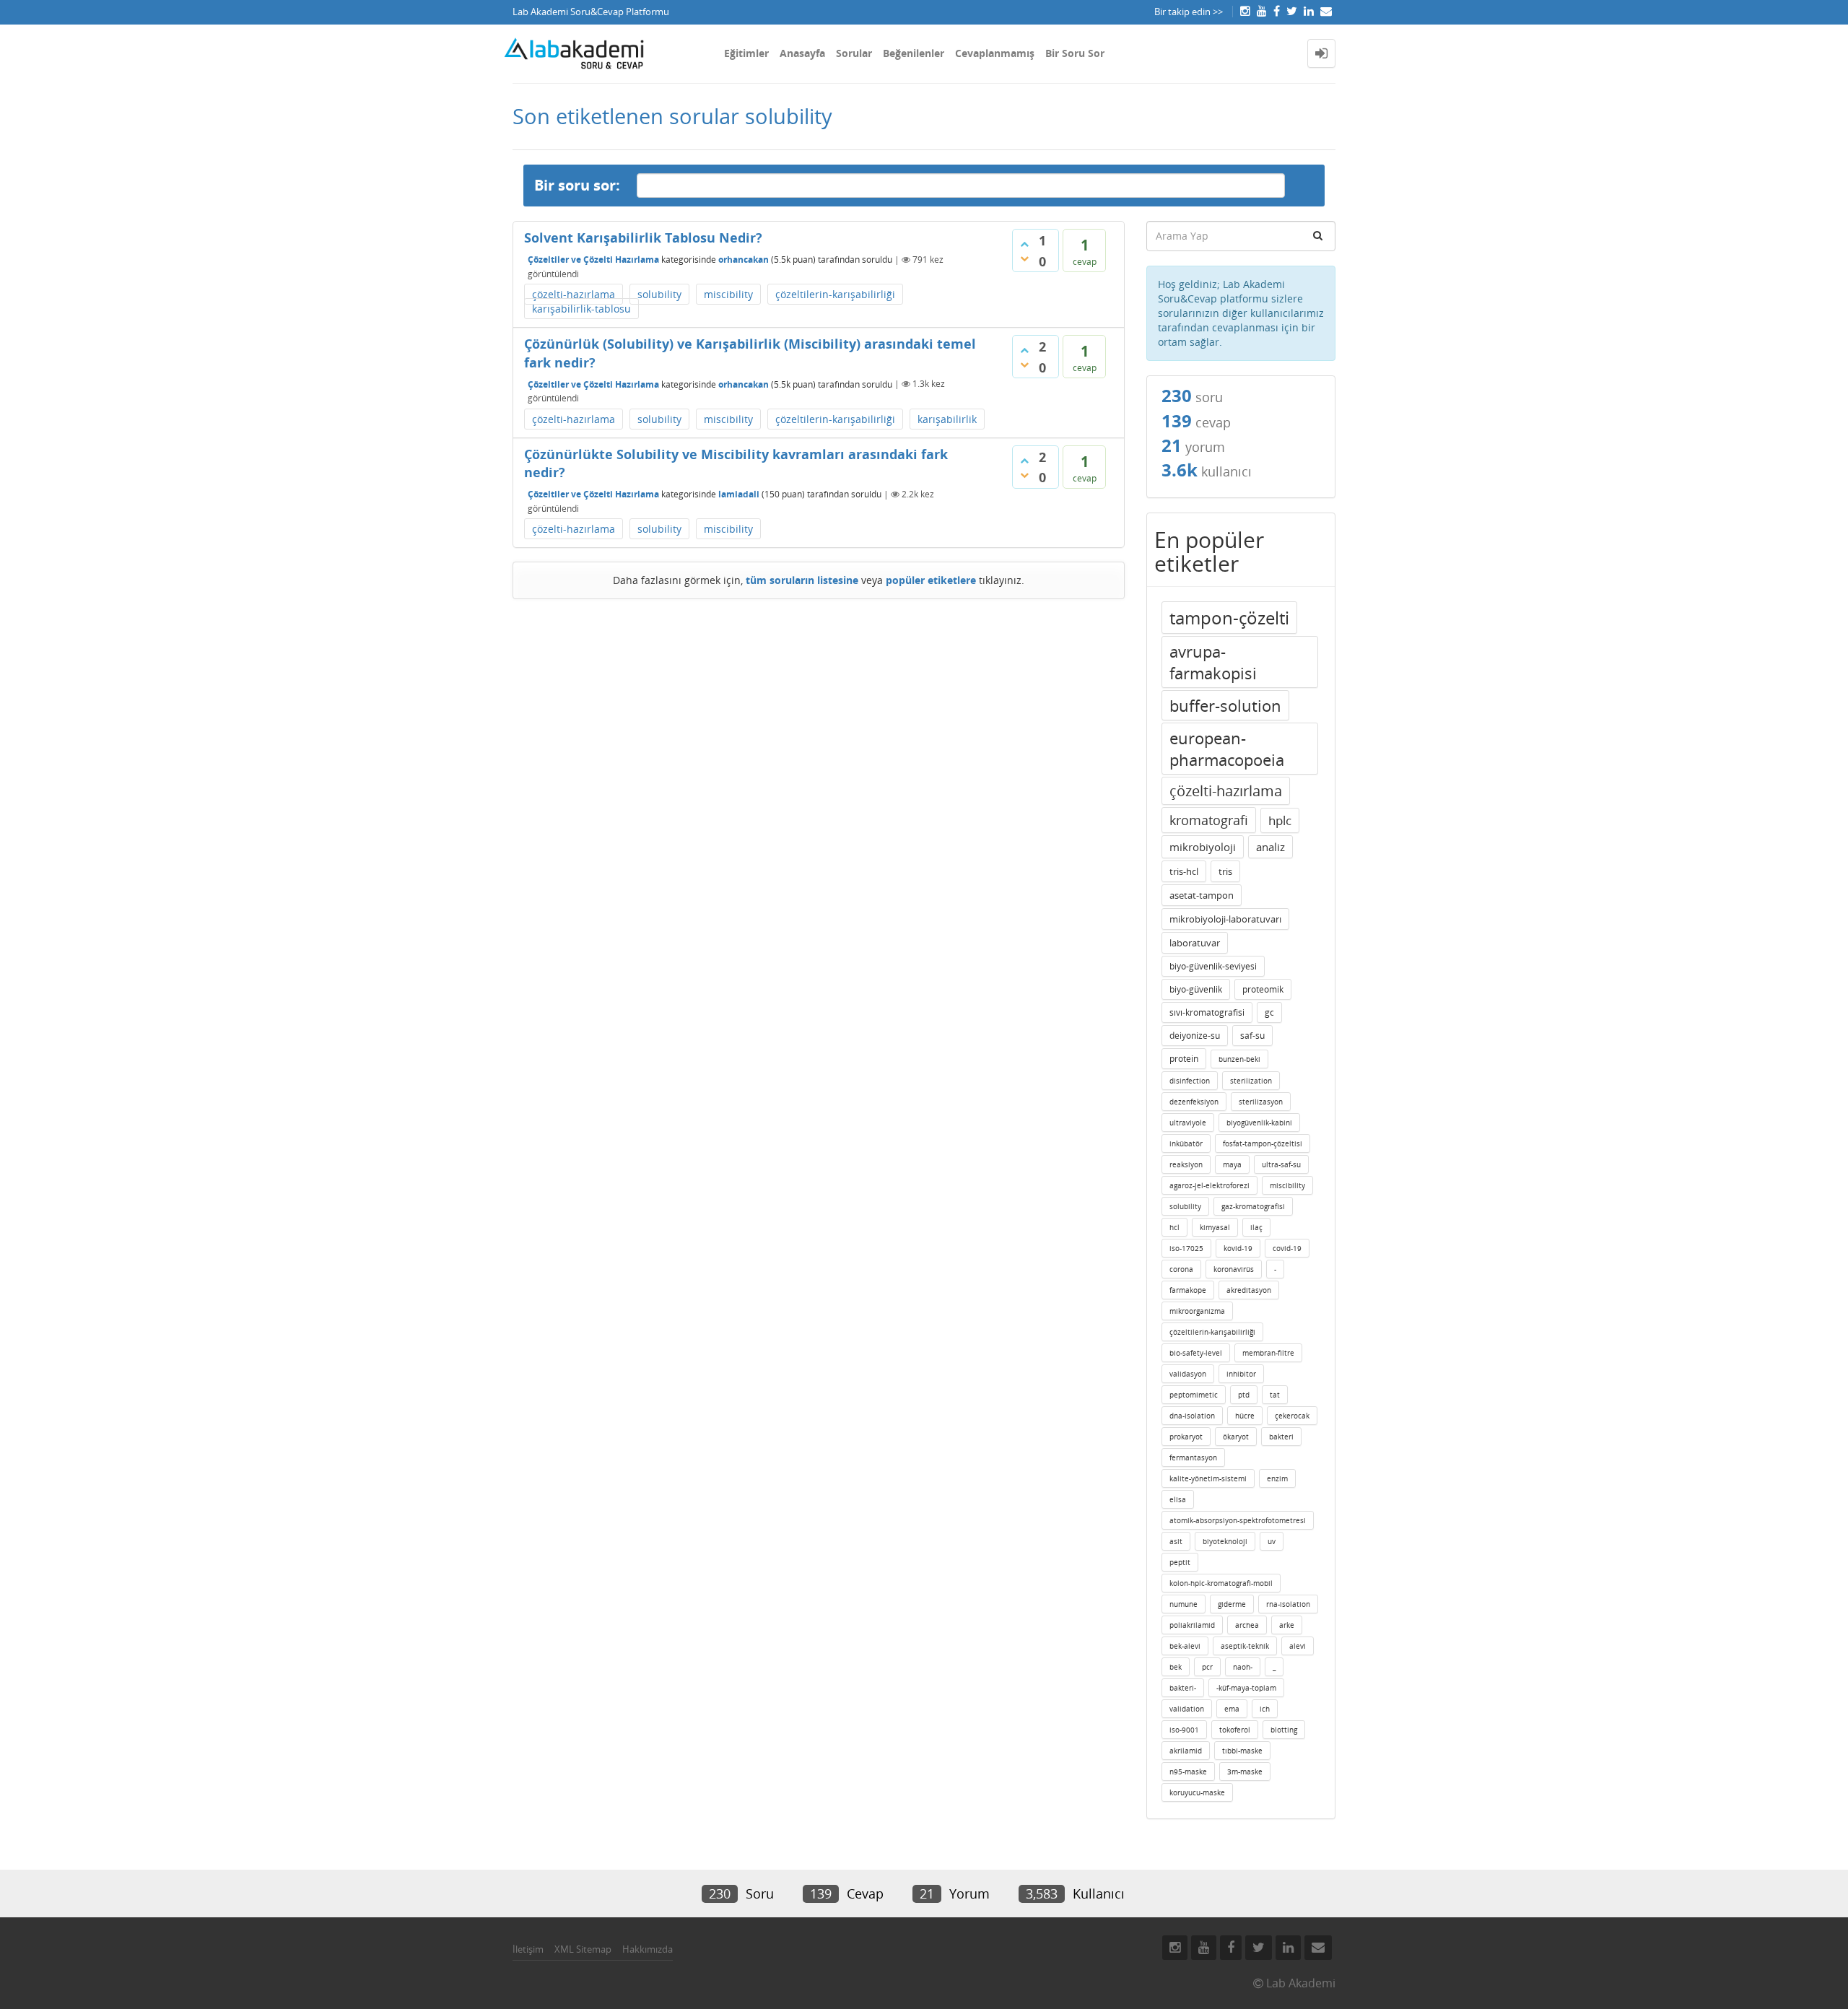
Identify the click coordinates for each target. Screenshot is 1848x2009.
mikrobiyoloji (1203, 847)
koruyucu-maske (1197, 1792)
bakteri (1281, 1437)
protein (1184, 1059)
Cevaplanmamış (995, 53)
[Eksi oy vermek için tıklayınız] (1024, 258)
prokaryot (1186, 1437)
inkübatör (1186, 1143)
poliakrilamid (1192, 1625)
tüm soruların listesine (802, 580)
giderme (1232, 1604)
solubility (659, 294)
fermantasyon (1193, 1457)
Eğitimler (746, 53)
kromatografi (1209, 820)
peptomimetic (1194, 1395)
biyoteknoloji (1225, 1541)
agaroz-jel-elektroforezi (1210, 1185)
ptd (1244, 1395)
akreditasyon (1249, 1290)
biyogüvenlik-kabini (1259, 1123)
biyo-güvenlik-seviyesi (1213, 966)
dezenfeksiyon (1194, 1102)
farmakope (1188, 1290)
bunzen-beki (1239, 1059)
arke (1287, 1625)
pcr (1207, 1667)
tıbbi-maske (1242, 1751)
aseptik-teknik (1245, 1646)
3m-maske (1245, 1772)
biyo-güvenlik (1196, 989)
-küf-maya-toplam (1246, 1688)
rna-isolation (1288, 1604)
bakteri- (1183, 1688)
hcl (1174, 1227)
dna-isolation (1192, 1416)
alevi (1298, 1646)
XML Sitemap (583, 1949)
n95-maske (1188, 1772)
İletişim (528, 1949)
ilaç (1256, 1227)
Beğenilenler (914, 53)
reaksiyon (1186, 1164)
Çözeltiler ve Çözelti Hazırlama (593, 260)
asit (1176, 1541)
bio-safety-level (1196, 1353)
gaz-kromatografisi (1253, 1206)
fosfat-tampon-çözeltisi (1263, 1143)
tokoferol (1235, 1730)
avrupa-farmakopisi (1213, 662)
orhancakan (744, 260)
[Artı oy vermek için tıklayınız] (1024, 244)
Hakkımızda (648, 1949)
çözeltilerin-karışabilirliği (835, 294)
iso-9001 (1184, 1730)
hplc (1280, 820)
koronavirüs (1234, 1269)
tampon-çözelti (1229, 618)
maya (1232, 1164)
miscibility (728, 294)
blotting (1284, 1730)
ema (1232, 1709)
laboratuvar (1195, 943)
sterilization (1251, 1081)
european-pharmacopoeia (1227, 749)
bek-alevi (1185, 1646)
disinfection (1190, 1081)
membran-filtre (1268, 1353)
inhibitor (1241, 1374)
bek (1176, 1667)
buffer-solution (1225, 705)
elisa (1178, 1499)
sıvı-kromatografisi (1207, 1012)
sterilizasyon (1261, 1102)
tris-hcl (1184, 871)
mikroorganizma (1197, 1311)
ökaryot (1236, 1437)
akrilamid (1186, 1751)
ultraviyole (1188, 1123)
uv (1272, 1541)
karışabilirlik (947, 419)
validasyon (1188, 1374)
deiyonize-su (1195, 1036)
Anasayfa (802, 53)
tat (1275, 1395)
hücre (1245, 1416)
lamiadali (739, 494)
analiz (1270, 847)
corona (1181, 1269)
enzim (1277, 1478)
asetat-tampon (1202, 895)
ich (1265, 1709)
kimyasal (1215, 1227)
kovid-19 (1238, 1248)
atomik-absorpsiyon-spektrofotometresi (1238, 1520)
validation (1187, 1709)
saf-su (1252, 1036)
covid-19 (1287, 1248)
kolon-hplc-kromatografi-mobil (1221, 1583)
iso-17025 (1186, 1248)
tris (1225, 871)
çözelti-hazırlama (574, 294)
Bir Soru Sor (1075, 53)
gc (1269, 1012)
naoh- (1243, 1667)
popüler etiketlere (931, 580)
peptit (1180, 1562)
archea (1247, 1625)
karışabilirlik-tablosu (581, 309)
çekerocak (1292, 1416)
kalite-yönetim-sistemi (1208, 1478)
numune (1184, 1604)
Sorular (854, 53)
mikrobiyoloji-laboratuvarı (1225, 919)
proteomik (1263, 989)
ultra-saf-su (1281, 1164)
